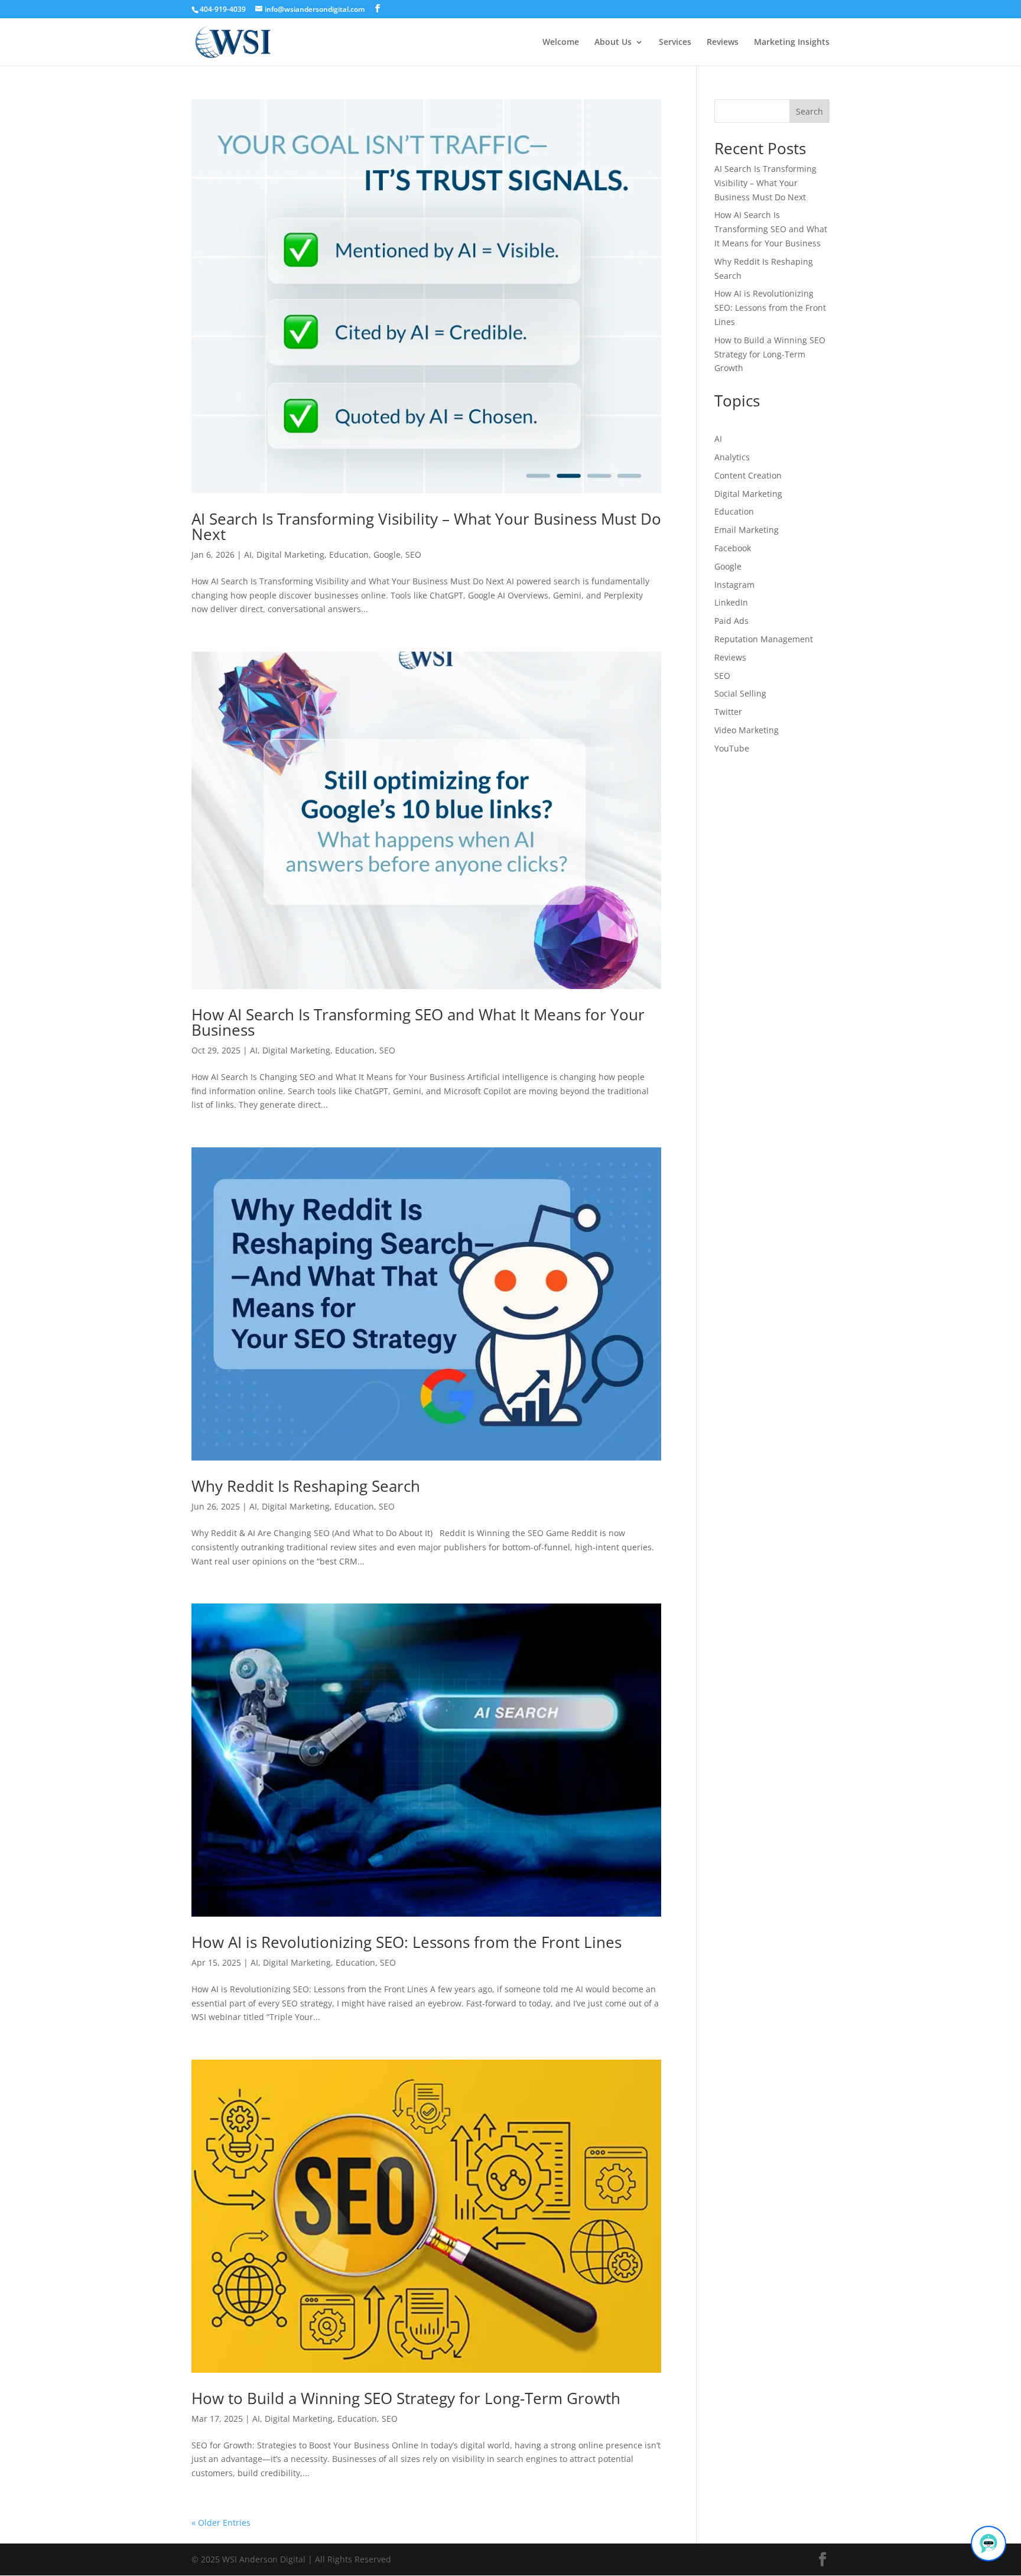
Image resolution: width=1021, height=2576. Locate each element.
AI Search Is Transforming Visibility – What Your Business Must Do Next (426, 526)
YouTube (732, 748)
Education (349, 554)
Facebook (733, 548)
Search (809, 111)
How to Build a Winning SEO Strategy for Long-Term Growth (406, 2398)
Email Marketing (747, 530)
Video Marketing (747, 730)
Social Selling (740, 693)
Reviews (723, 43)
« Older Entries (221, 2523)
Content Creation (748, 475)
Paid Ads (731, 621)
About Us (613, 43)
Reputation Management (764, 639)
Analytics (732, 457)
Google (387, 554)
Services (675, 43)
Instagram (734, 585)
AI (248, 554)
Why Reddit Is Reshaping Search (306, 1486)
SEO (413, 554)
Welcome (561, 43)
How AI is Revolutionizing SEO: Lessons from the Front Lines (407, 1942)
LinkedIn (731, 602)
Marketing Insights (792, 43)
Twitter (728, 712)
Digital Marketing (290, 554)
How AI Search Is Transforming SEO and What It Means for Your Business (418, 1022)
